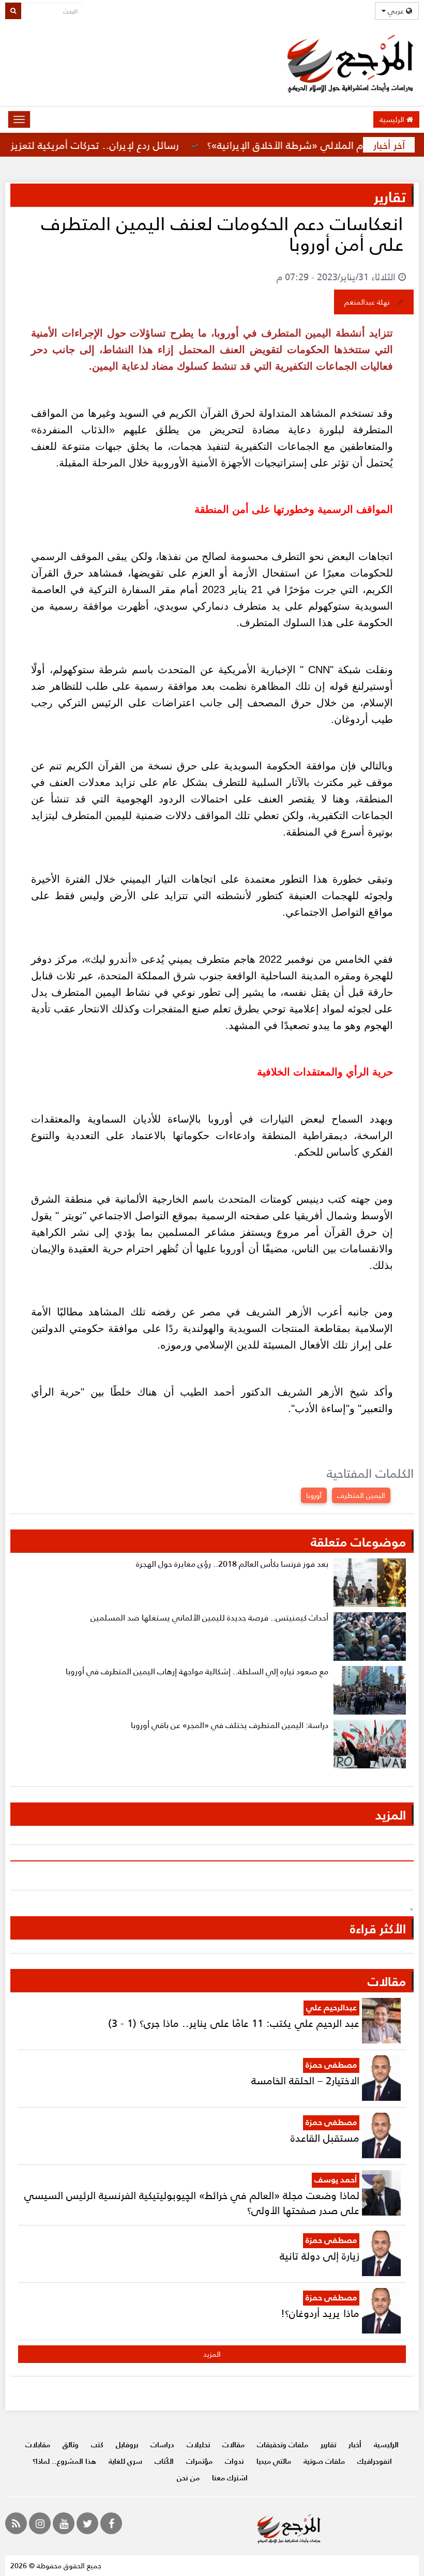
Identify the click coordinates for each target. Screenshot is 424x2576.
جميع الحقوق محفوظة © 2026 (56, 2565)
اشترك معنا (230, 2477)
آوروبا (314, 1495)
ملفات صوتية (324, 2461)
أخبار (355, 2444)
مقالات (233, 2444)
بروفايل (127, 2444)
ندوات (234, 2461)
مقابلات (38, 2444)
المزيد (212, 2354)
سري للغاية (125, 2461)
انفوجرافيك (375, 2461)
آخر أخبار (389, 145)
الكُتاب (164, 2461)
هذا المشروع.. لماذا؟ (64, 2461)
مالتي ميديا (274, 2461)
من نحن (188, 2477)
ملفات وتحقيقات (283, 2444)
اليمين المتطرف (361, 1495)
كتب (97, 2444)
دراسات (162, 2444)
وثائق (71, 2444)
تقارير (328, 2444)
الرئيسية (393, 119)
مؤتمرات (199, 2461)
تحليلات (198, 2444)
